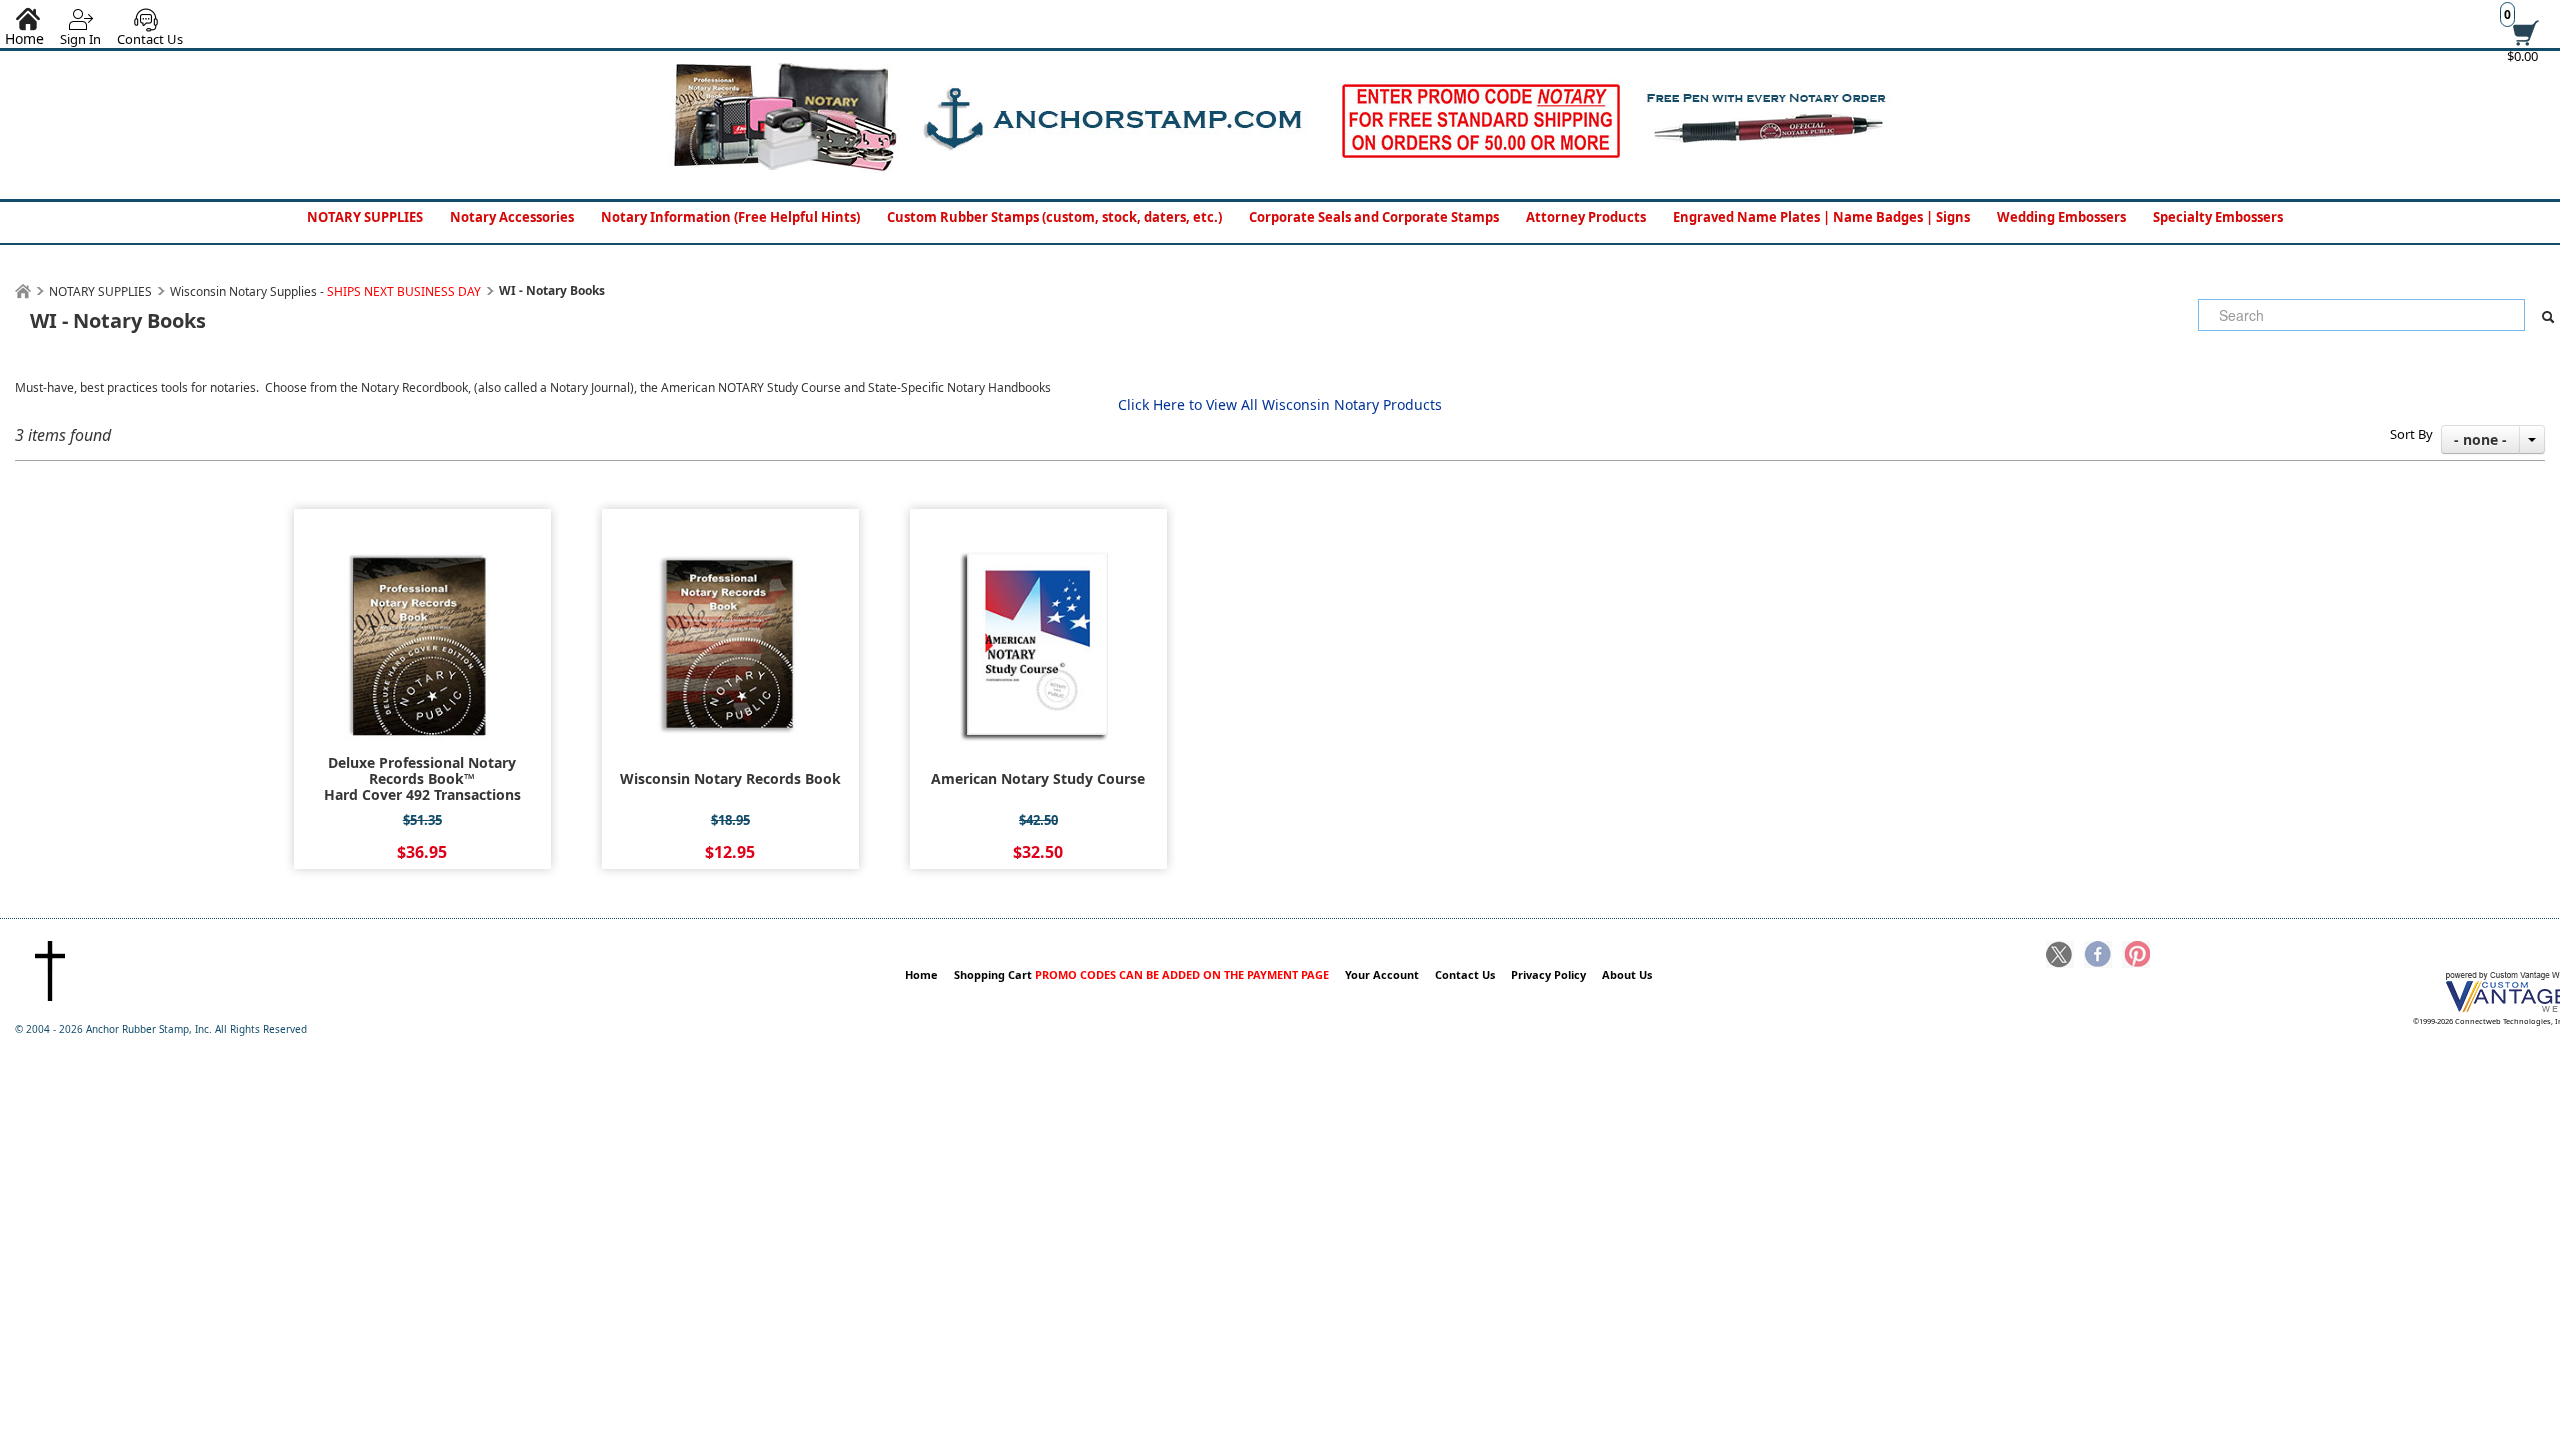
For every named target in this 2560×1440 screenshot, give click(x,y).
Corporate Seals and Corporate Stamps (1374, 217)
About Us (1627, 974)
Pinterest (2136, 956)
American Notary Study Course (1038, 779)
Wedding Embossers (2061, 217)
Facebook (2098, 956)
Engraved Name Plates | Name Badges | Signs (1821, 217)
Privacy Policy (1548, 974)
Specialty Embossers (2218, 217)
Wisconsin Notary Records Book (730, 779)
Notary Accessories (512, 217)
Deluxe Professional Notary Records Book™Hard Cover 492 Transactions (422, 779)
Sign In (80, 39)
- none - (2480, 439)
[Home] (23, 291)
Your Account (1382, 974)
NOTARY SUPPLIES (365, 217)
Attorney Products (1586, 217)
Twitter (2060, 956)
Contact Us (150, 39)
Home (921, 974)
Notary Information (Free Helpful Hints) (730, 217)
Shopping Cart (1141, 974)
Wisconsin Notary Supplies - (325, 291)
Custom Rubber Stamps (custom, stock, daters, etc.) (1054, 217)
